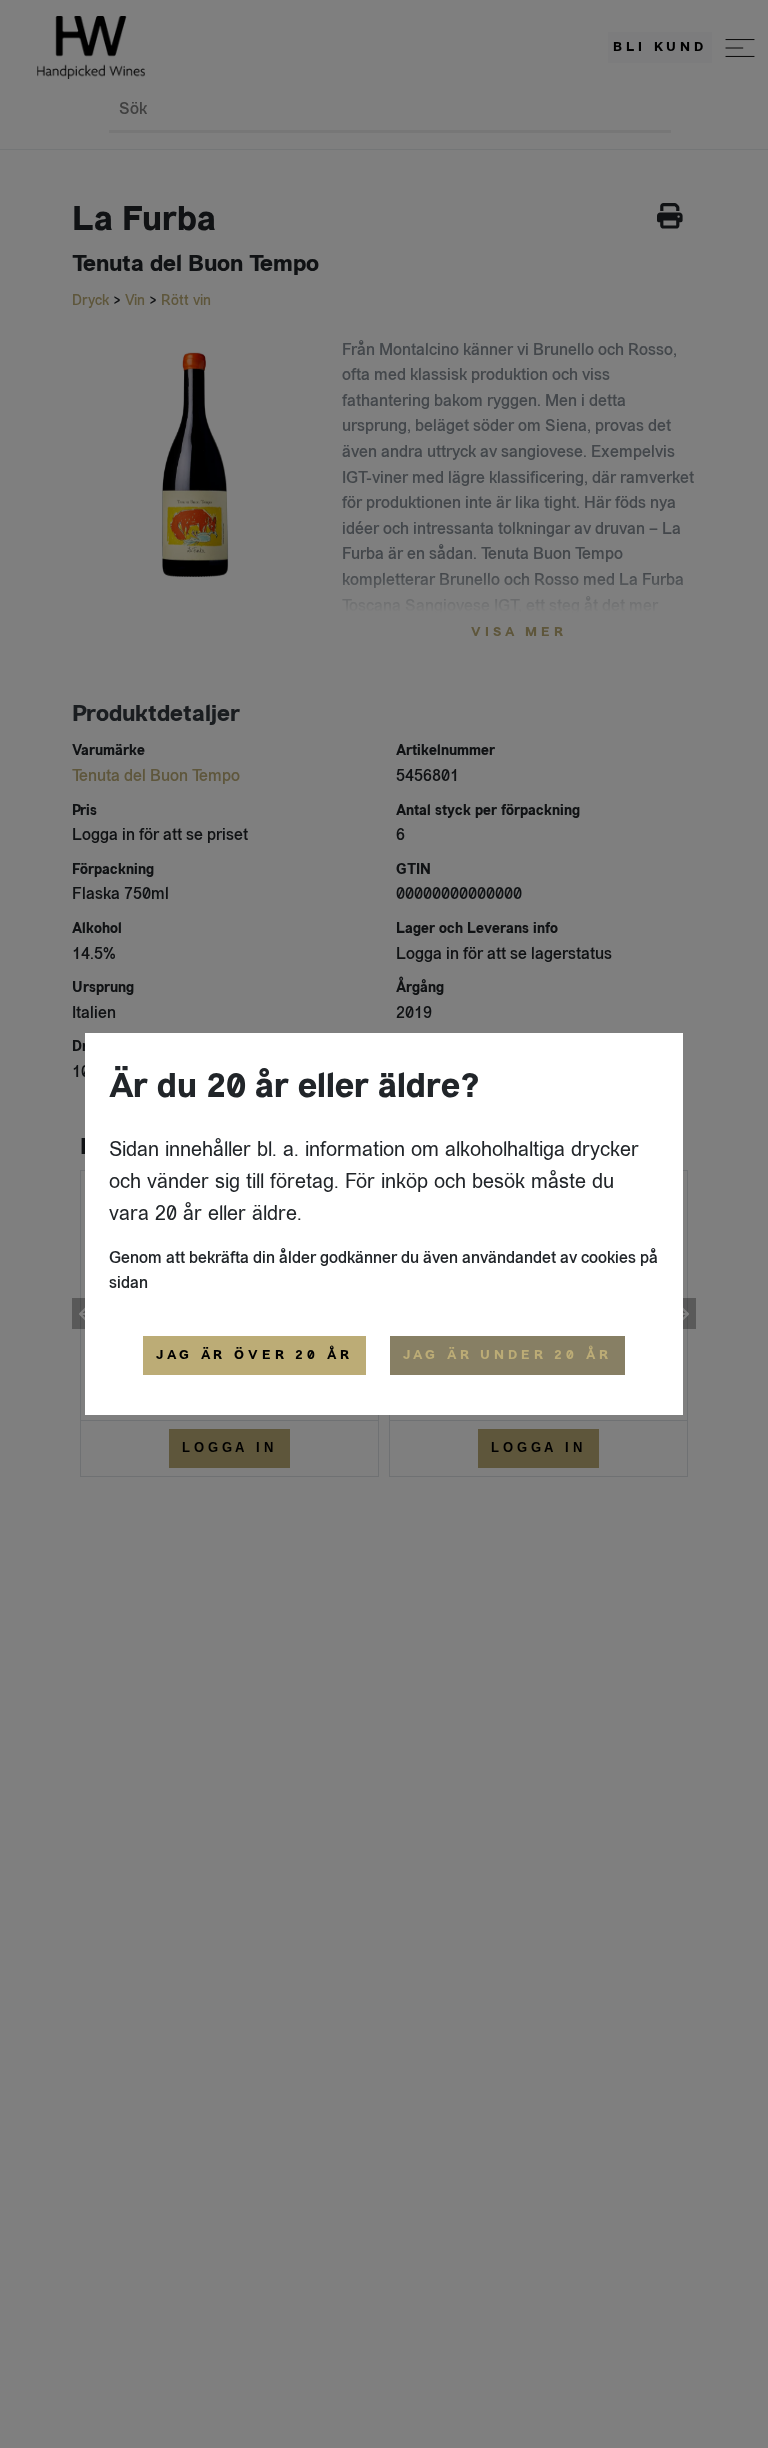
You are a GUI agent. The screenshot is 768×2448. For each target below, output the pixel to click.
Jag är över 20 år (254, 1355)
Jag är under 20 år (507, 1355)
